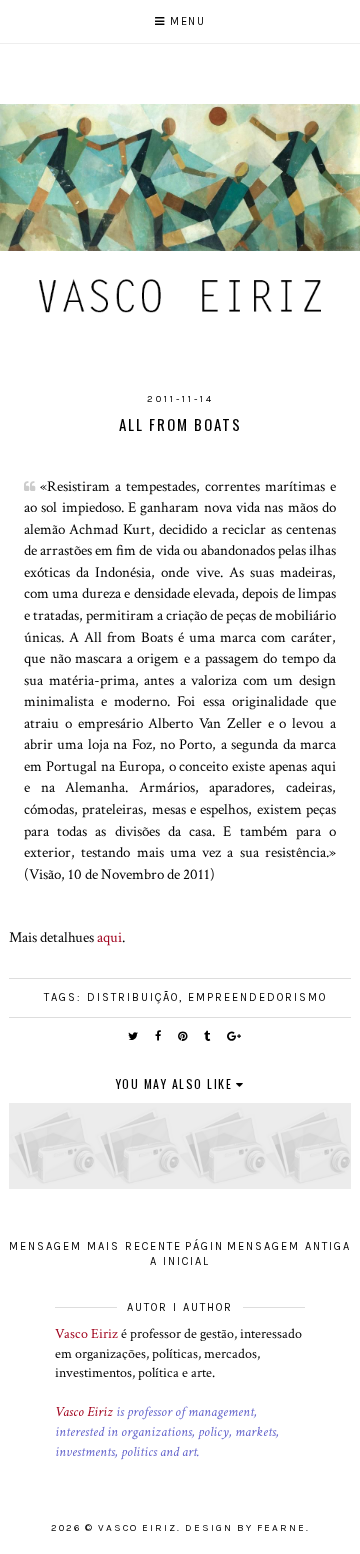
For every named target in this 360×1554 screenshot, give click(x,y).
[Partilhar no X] (134, 1036)
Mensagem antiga (289, 1246)
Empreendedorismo (257, 997)
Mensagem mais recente (95, 1246)
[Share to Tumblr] (208, 1036)
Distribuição (133, 997)
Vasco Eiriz (86, 1334)
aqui (109, 937)
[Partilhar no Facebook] (159, 1036)
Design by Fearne (245, 1528)
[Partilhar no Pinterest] (183, 1036)
